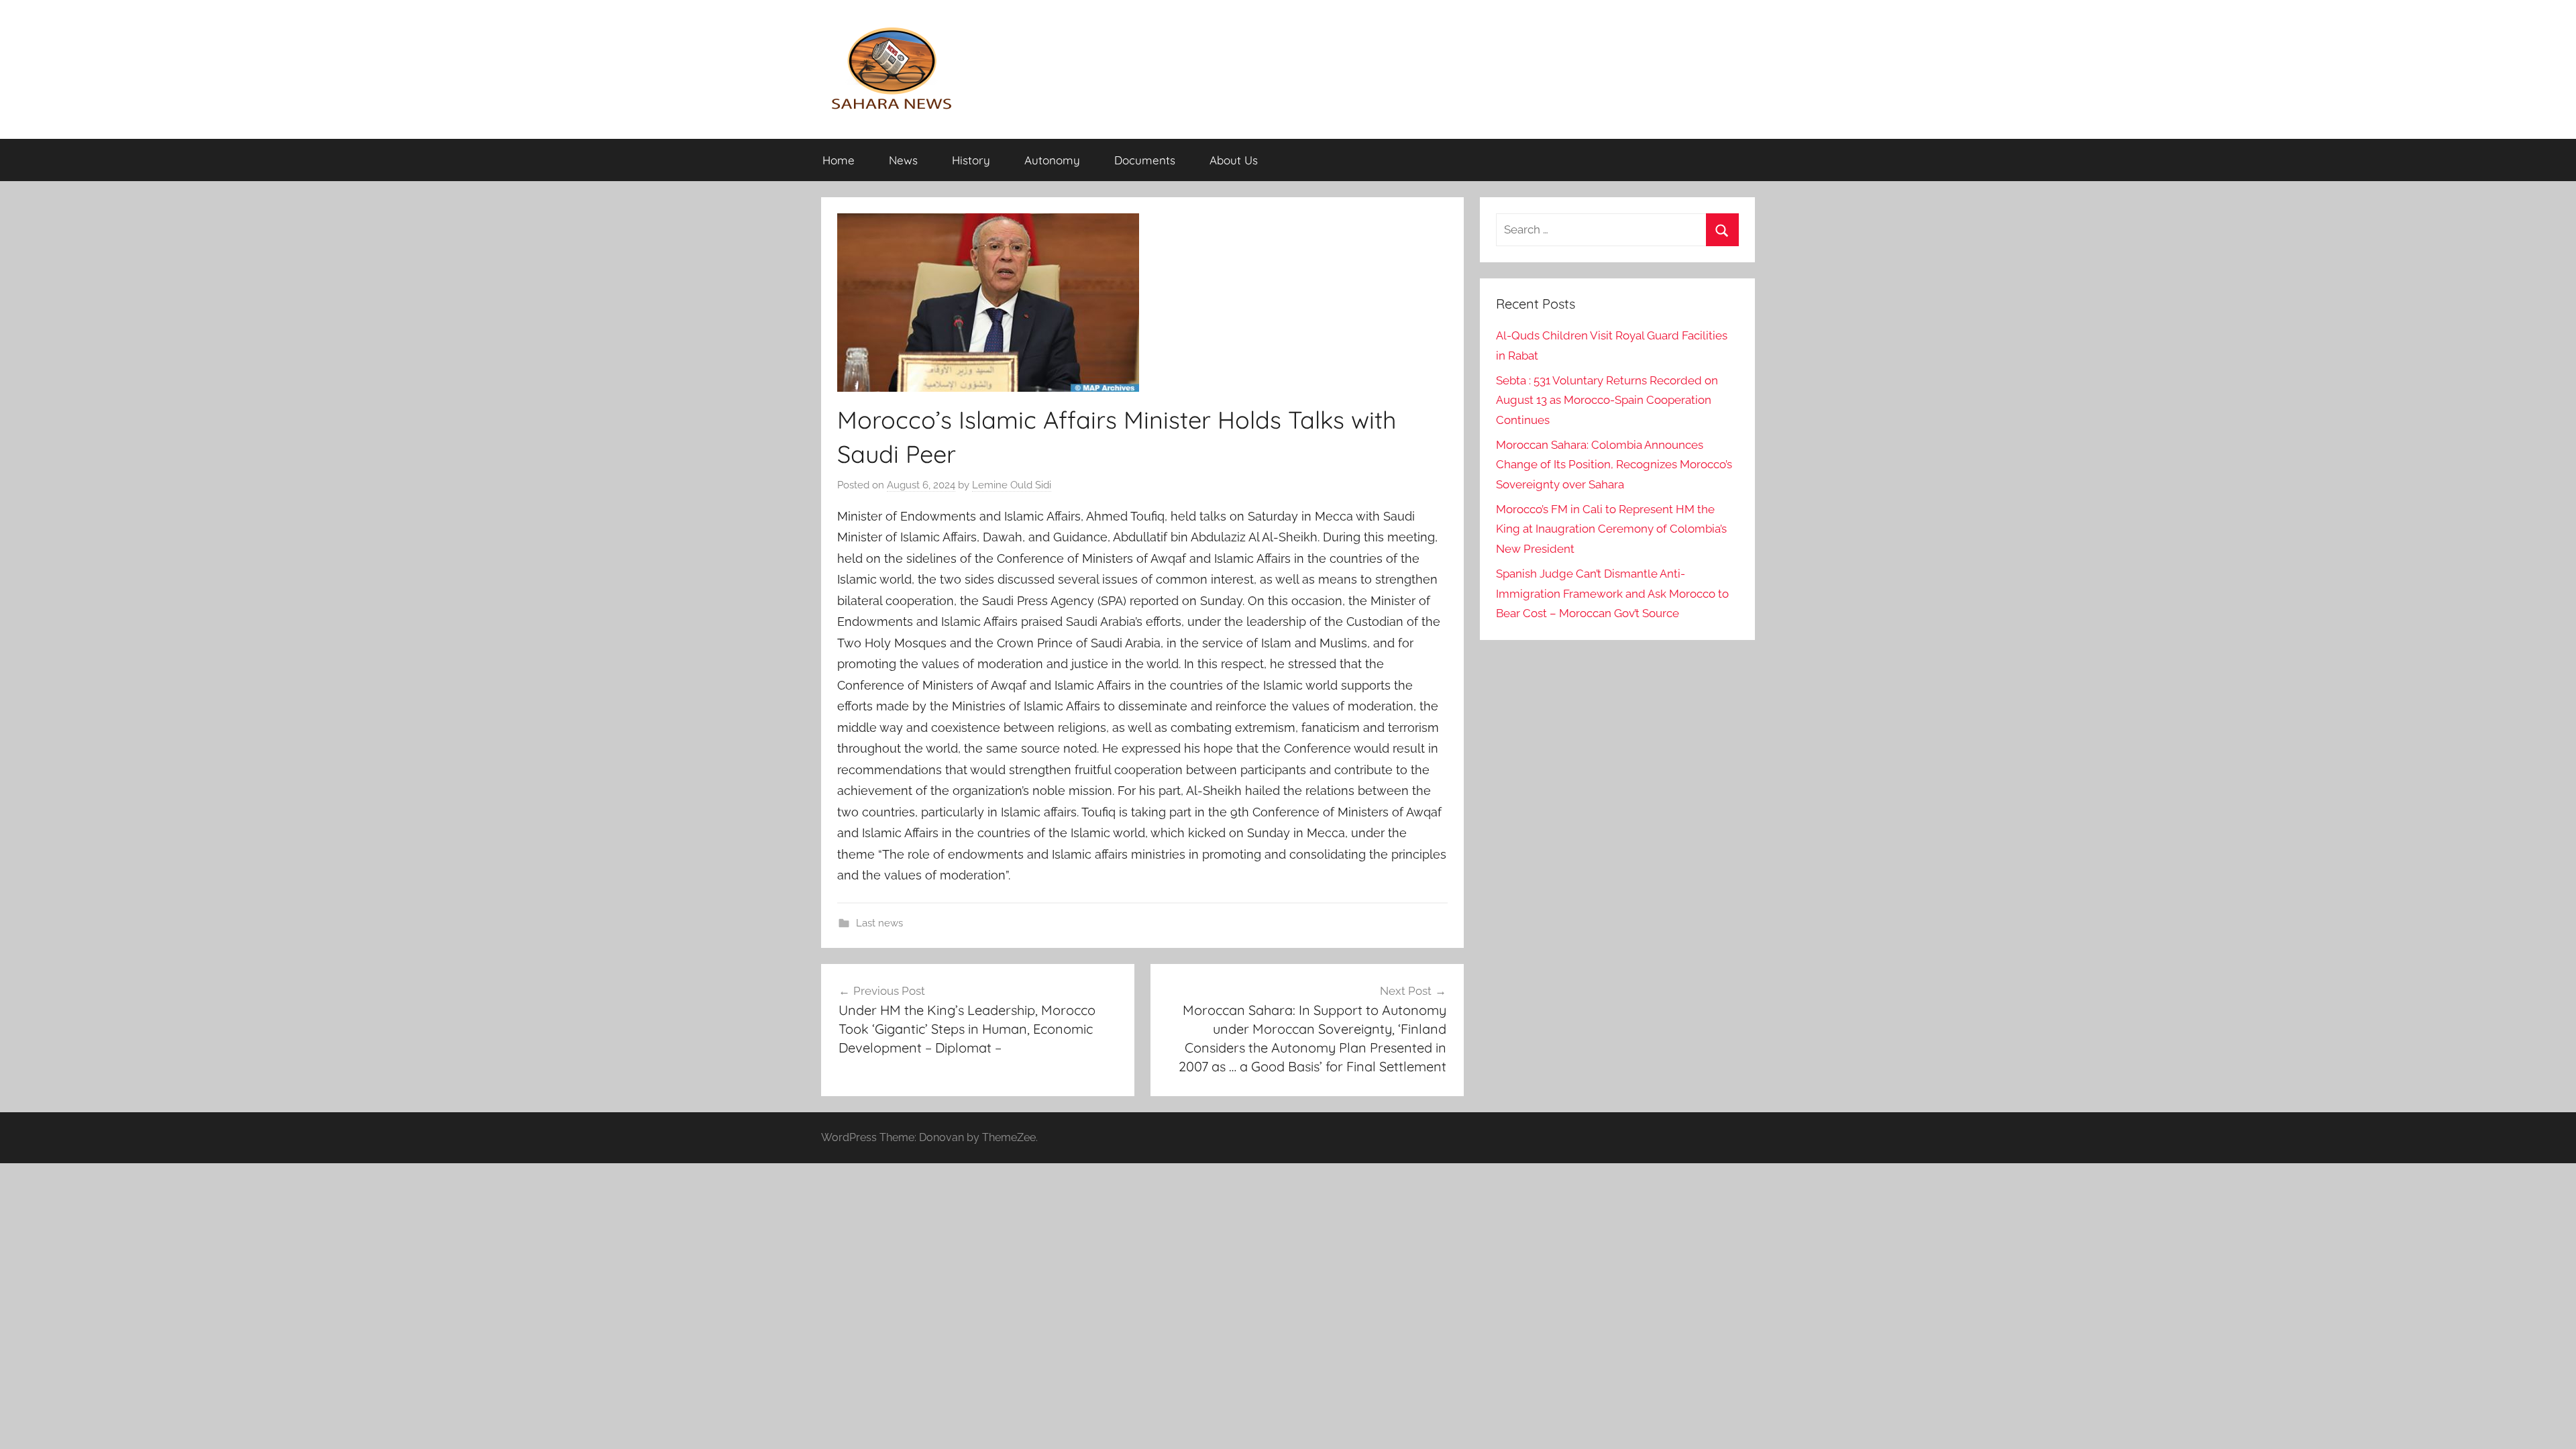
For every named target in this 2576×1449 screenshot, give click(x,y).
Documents (1145, 160)
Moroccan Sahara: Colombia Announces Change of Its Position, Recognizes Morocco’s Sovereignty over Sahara (1614, 465)
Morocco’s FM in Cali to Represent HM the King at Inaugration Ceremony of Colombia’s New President (1611, 529)
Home (839, 160)
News (903, 160)
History (971, 160)
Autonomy (1052, 160)
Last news (879, 923)
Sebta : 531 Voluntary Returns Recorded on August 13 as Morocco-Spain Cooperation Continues (1607, 400)
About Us (1234, 160)
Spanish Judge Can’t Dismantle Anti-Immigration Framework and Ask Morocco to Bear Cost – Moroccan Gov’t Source (1612, 594)
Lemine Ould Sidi (1012, 485)
